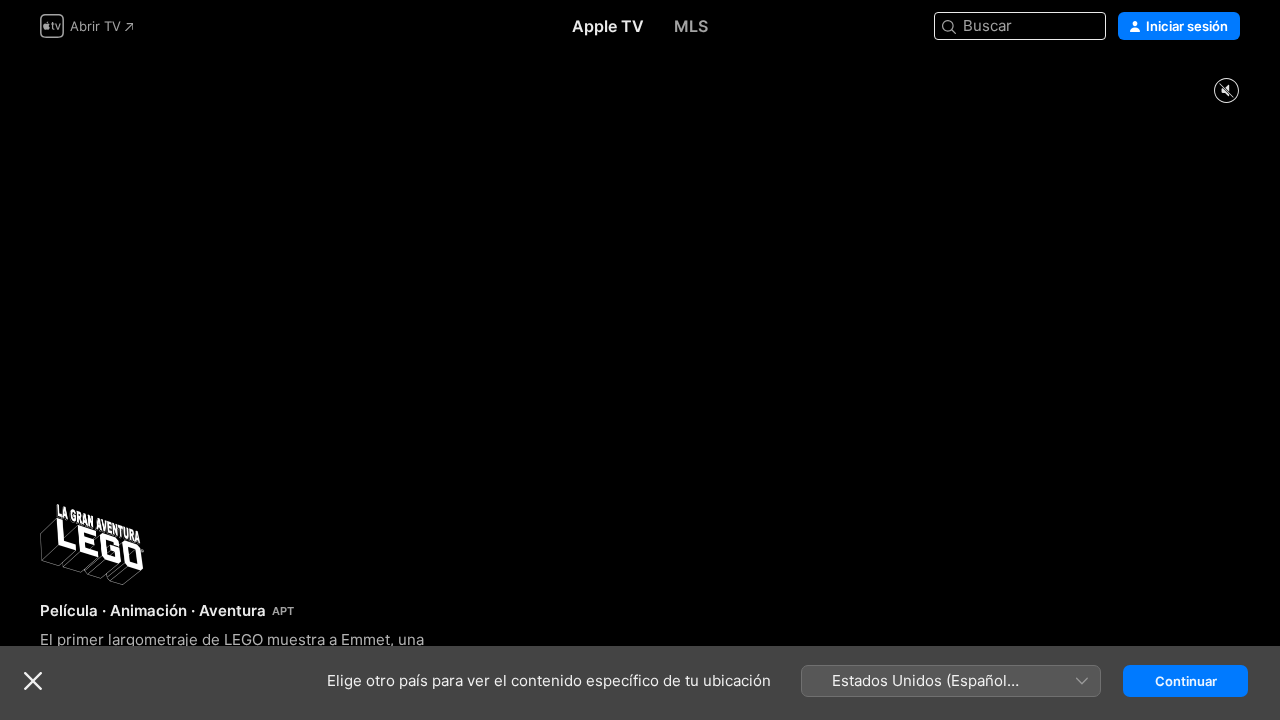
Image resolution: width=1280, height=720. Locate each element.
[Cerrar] (33, 681)
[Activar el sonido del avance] (1226, 91)
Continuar (1186, 681)
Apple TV (608, 26)
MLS (691, 26)
